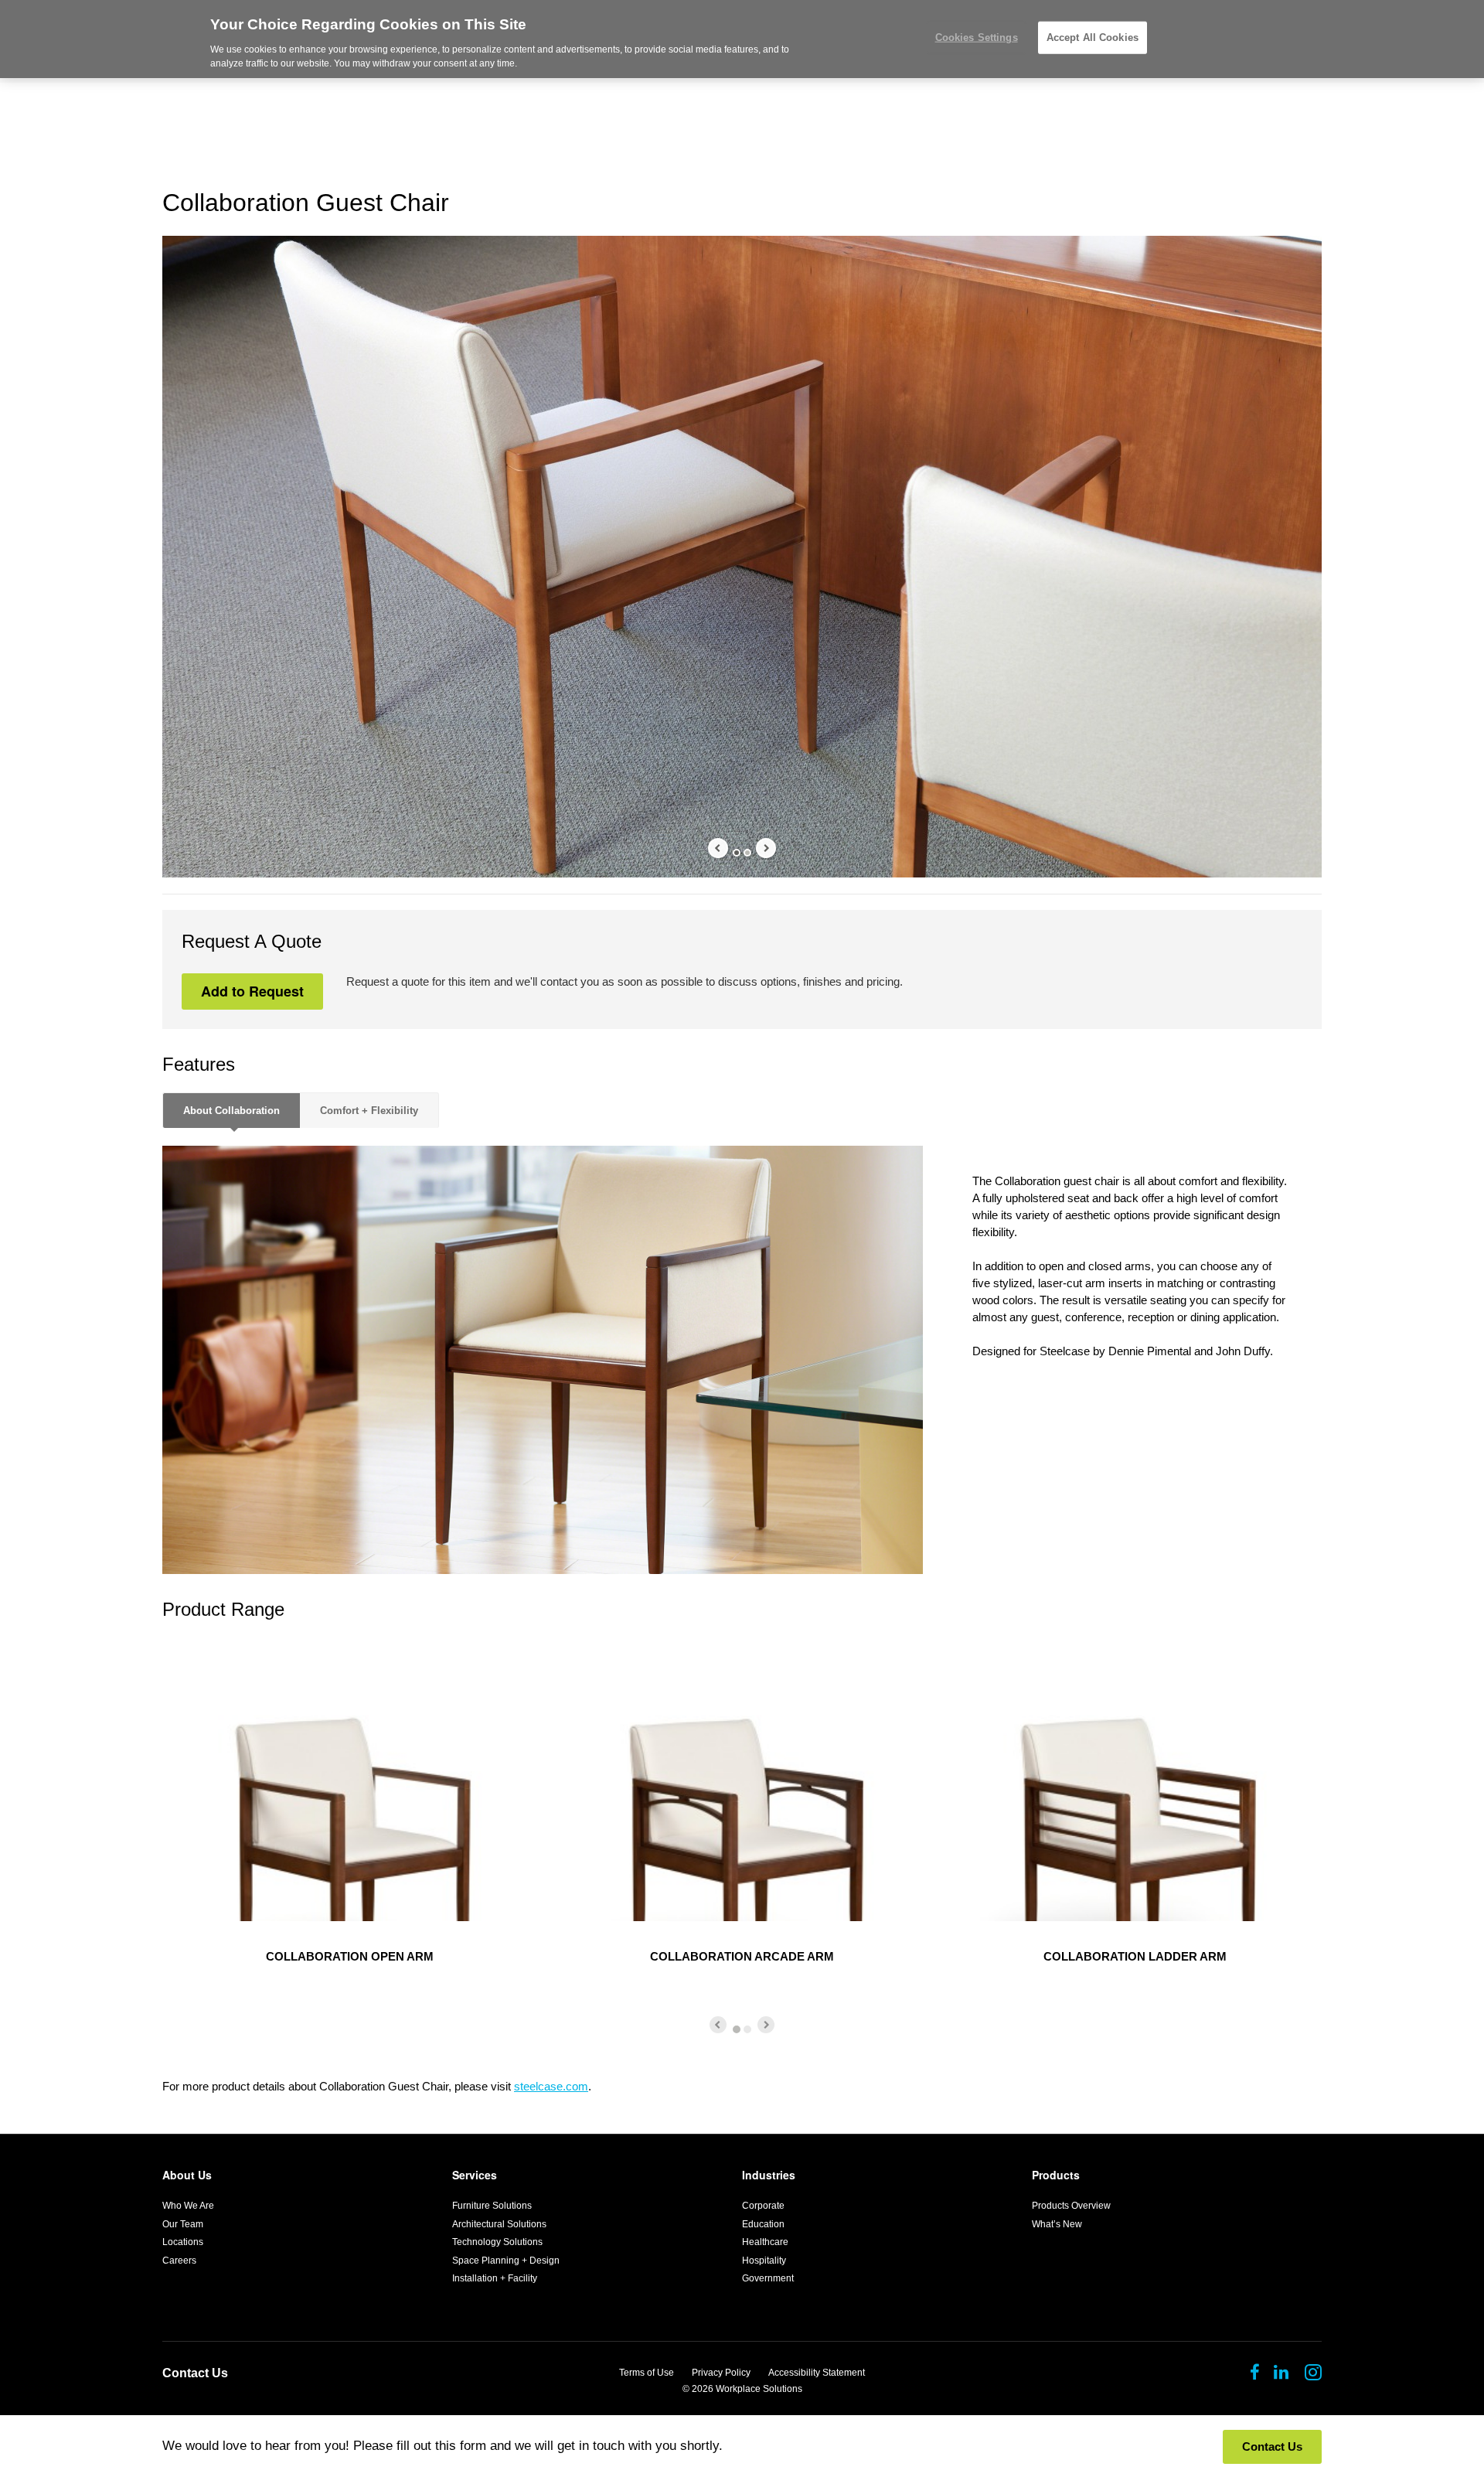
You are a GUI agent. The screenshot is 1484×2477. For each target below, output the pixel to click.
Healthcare (765, 2242)
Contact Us (195, 2373)
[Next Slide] (766, 848)
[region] (742, 39)
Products (1056, 2175)
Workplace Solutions (759, 2389)
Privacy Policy (721, 2373)
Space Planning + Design (506, 2261)
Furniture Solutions (492, 2206)
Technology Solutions (497, 2242)
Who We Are (188, 2206)
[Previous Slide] (718, 848)
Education (763, 2224)
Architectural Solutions (499, 2224)
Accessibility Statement (817, 2373)
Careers (179, 2261)
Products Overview (1071, 2206)
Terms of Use (647, 2373)
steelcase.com (551, 2086)
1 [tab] (737, 853)
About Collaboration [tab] (231, 1111)
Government (768, 2278)
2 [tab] (747, 853)
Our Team (183, 2224)
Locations (183, 2242)
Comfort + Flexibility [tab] (369, 1111)
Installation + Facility (495, 2278)
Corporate (763, 2206)
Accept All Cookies (1093, 37)
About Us (187, 2175)
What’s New (1057, 2224)
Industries (769, 2175)
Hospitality (764, 2261)
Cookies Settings (977, 37)
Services (475, 2175)
